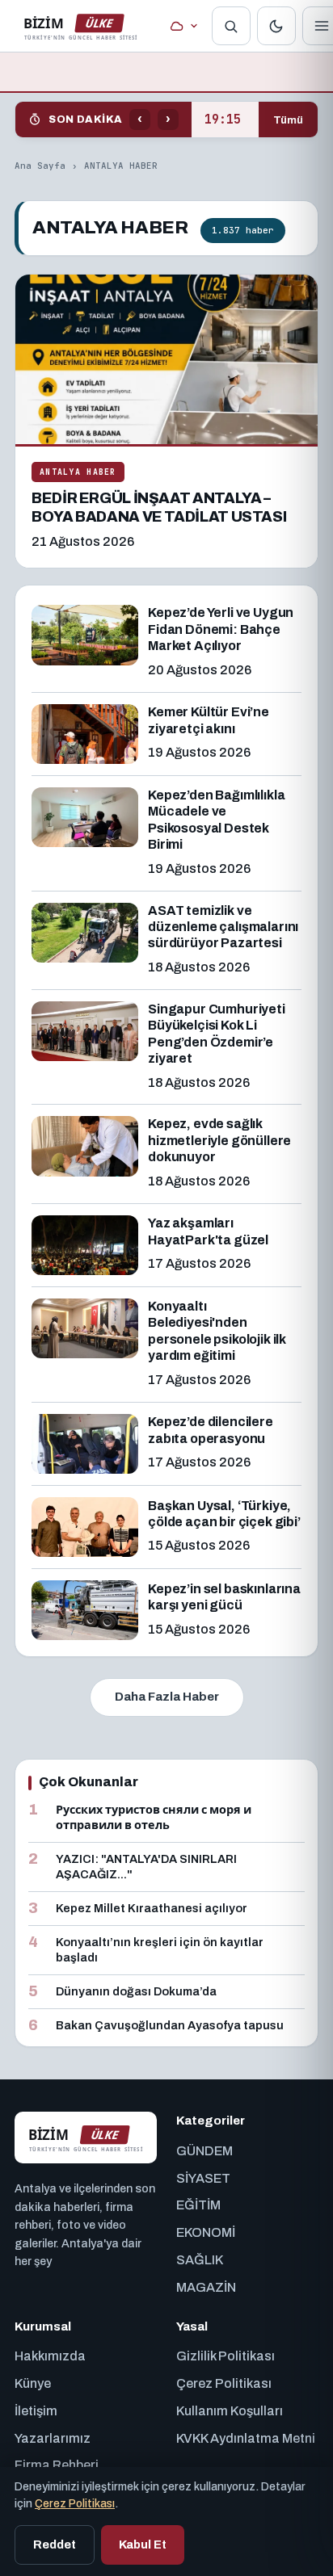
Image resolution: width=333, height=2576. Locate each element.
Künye (33, 2383)
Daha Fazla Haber (167, 1697)
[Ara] (231, 26)
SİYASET (203, 2178)
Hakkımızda (50, 2356)
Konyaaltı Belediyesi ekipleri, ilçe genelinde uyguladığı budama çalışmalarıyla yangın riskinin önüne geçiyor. (225, 120)
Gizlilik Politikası (226, 2356)
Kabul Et (143, 2545)
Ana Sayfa (40, 166)
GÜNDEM (204, 2151)
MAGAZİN (206, 2287)
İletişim (36, 2411)
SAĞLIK (200, 2260)
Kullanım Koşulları (230, 2411)
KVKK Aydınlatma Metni (246, 2438)
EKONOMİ (206, 2232)
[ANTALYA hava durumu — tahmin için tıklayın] (184, 26)
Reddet (55, 2545)
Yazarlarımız (53, 2438)
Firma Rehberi (57, 2465)
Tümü (288, 120)
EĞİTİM (198, 2205)
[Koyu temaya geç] (276, 26)
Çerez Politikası (224, 2383)
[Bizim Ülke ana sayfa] (80, 26)
